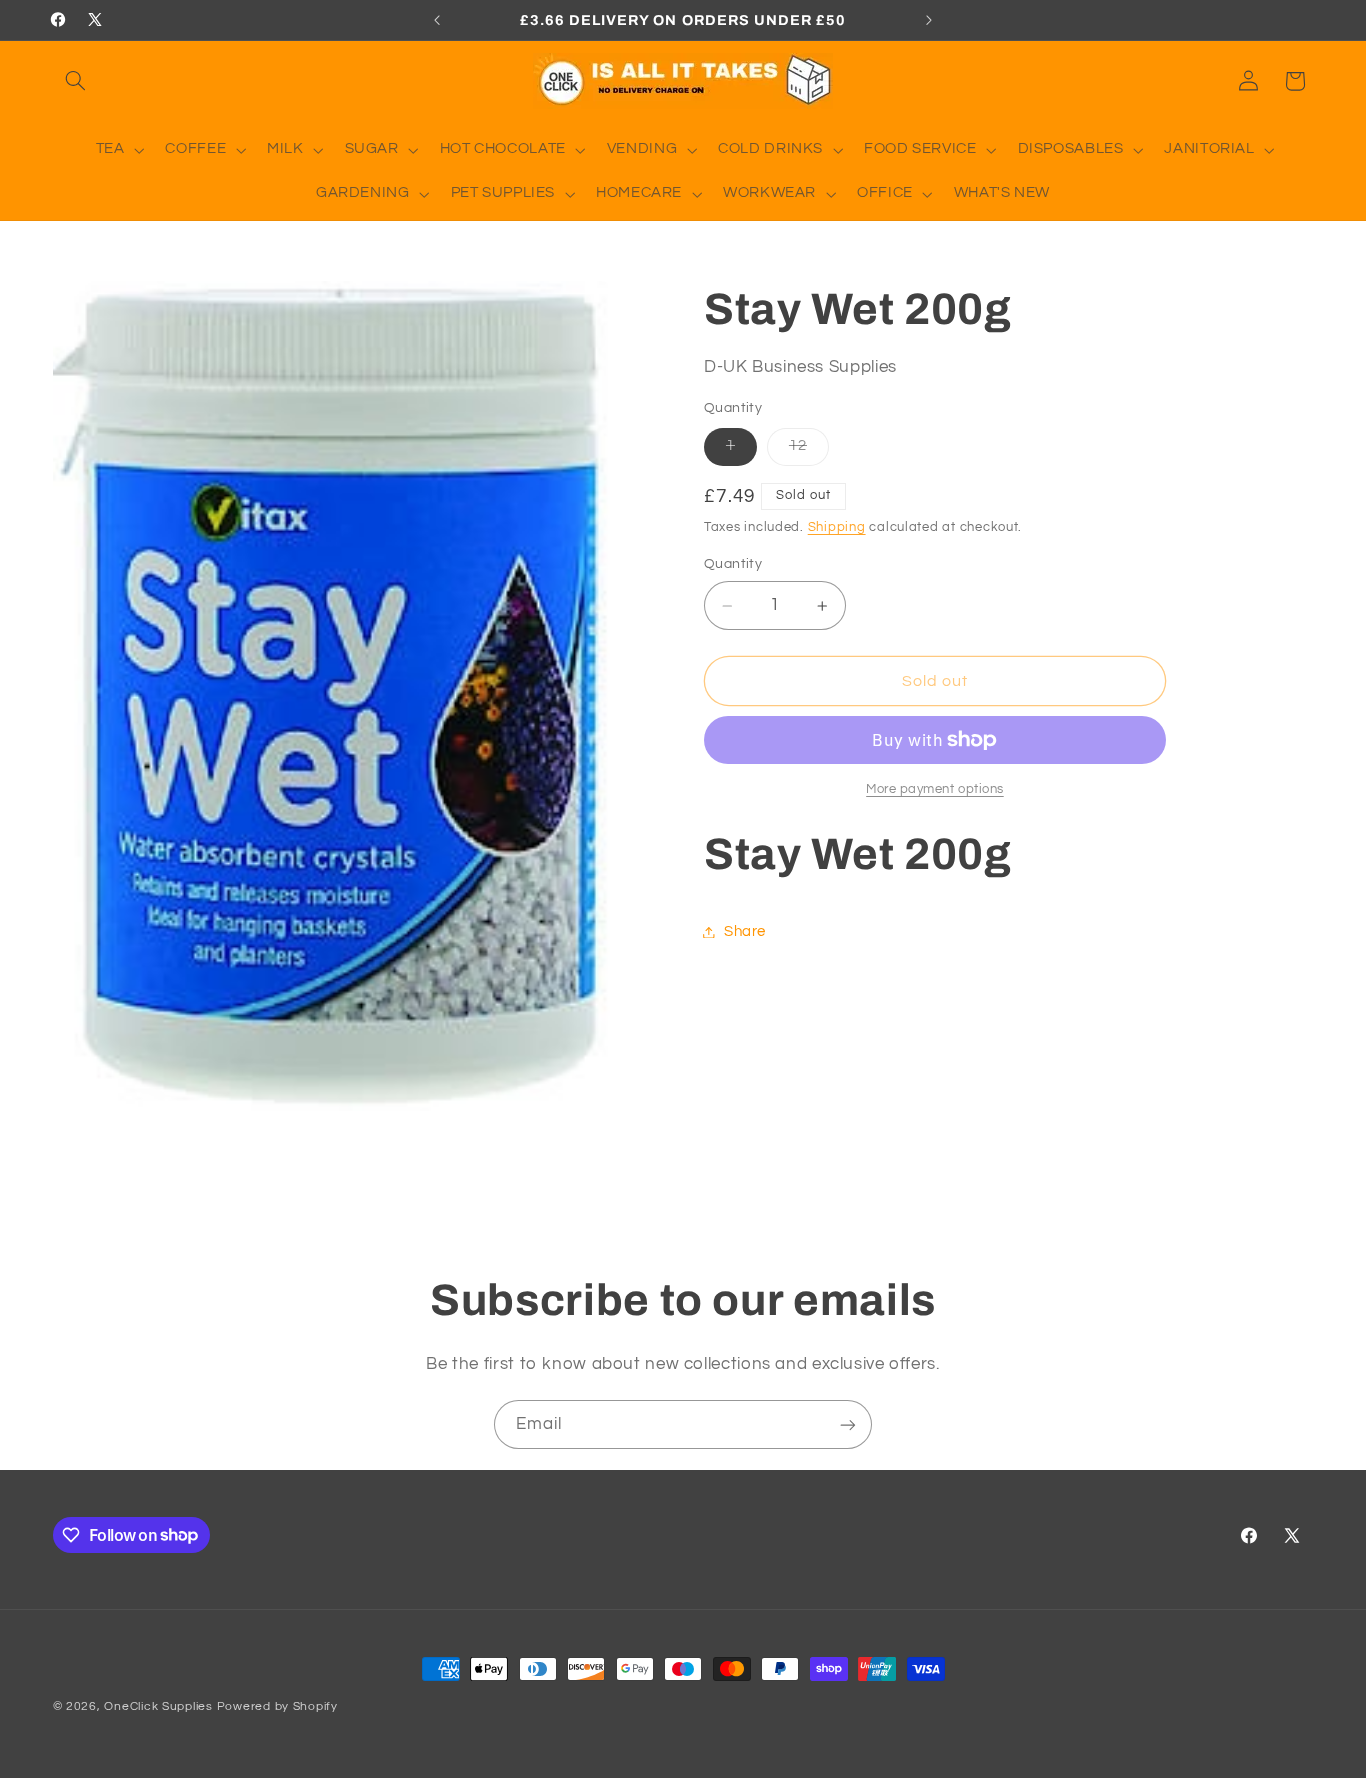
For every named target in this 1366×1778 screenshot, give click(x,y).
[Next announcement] (929, 20)
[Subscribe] (848, 1424)
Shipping (837, 527)
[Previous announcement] (437, 20)
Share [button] (745, 931)
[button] (76, 81)
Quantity (733, 565)
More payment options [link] (935, 789)
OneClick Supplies (158, 1706)
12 (809, 452)
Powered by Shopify (277, 1706)
